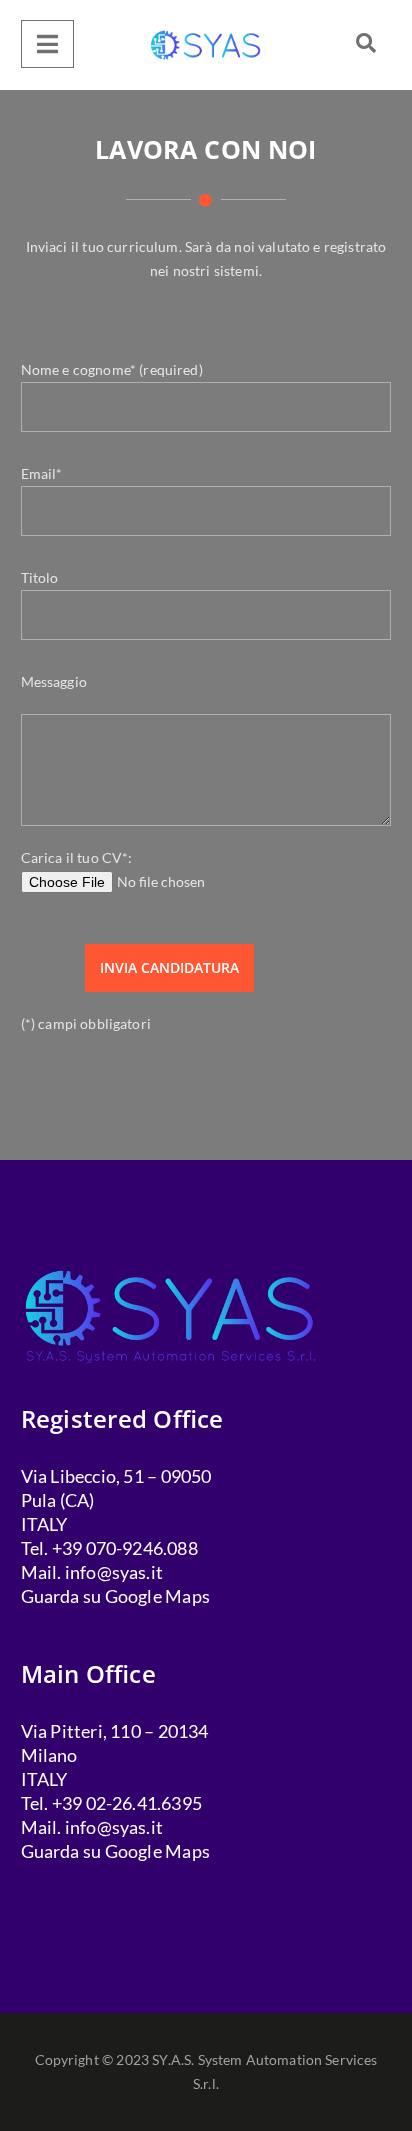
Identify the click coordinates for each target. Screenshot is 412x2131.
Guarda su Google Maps (115, 1596)
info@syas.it (114, 1572)
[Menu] (47, 44)
